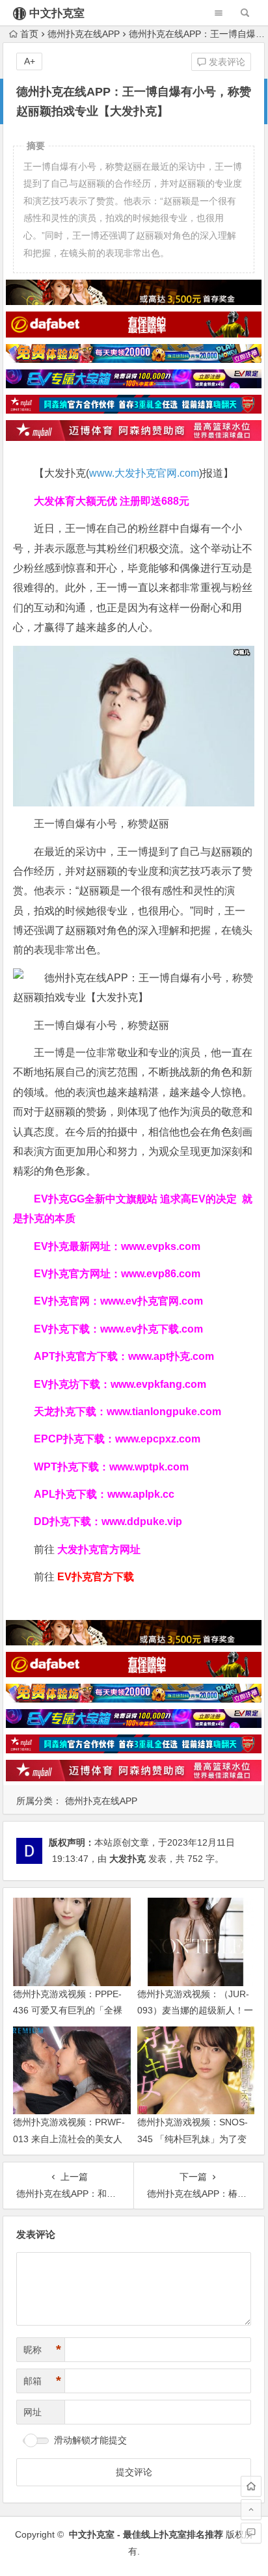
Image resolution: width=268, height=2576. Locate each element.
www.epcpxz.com (158, 1439)
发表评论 (226, 62)
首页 (29, 34)
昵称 (42, 2350)
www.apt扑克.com (172, 1356)
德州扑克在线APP (84, 34)
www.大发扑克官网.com (144, 473)
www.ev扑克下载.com (152, 1329)
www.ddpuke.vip (142, 1521)
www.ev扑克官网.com (152, 1301)
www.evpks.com (161, 1246)
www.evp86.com (161, 1274)
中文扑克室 (57, 13)
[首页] (251, 2486)
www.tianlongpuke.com (164, 1412)
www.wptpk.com (149, 1467)
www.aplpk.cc (141, 1494)
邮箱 (42, 2381)
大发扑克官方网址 (99, 1549)
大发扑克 (127, 1859)
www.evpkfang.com (158, 1384)
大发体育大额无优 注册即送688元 (112, 501)
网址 (33, 2412)
